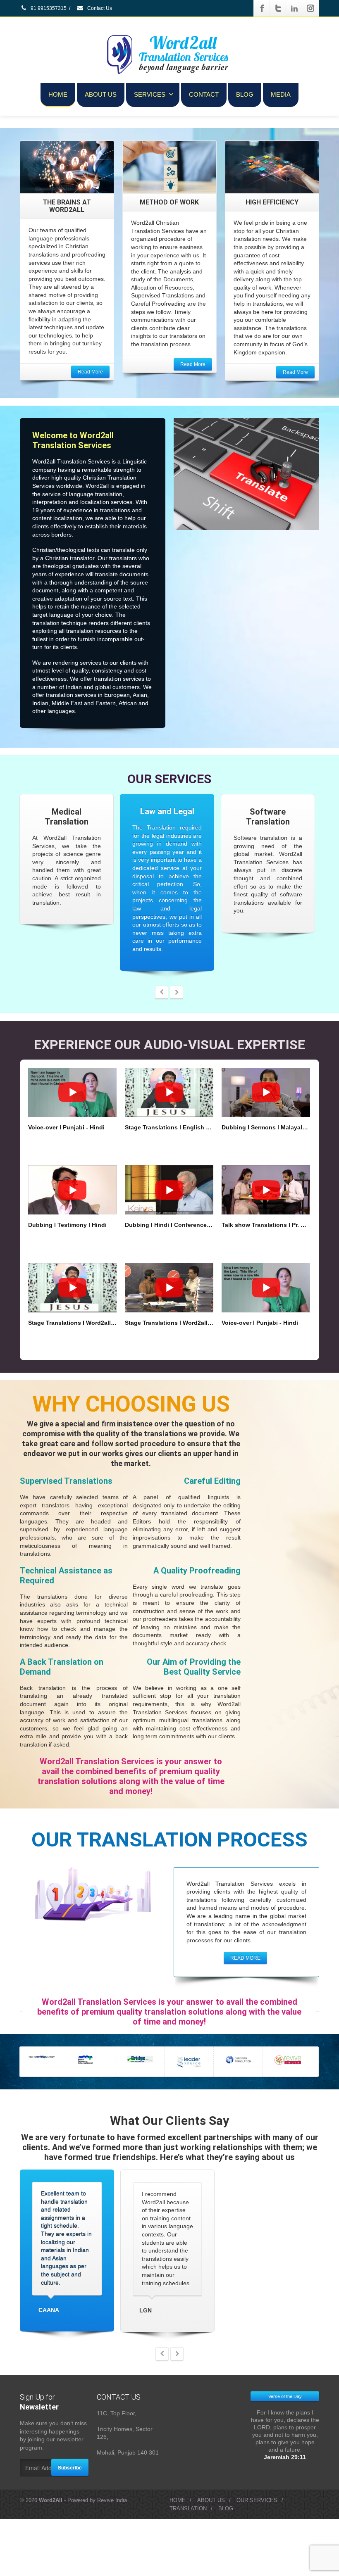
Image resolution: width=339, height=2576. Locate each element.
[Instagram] (310, 8)
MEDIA (281, 94)
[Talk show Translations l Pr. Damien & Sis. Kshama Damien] (266, 1193)
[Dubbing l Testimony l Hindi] (72, 1193)
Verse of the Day (285, 2456)
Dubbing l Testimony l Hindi (67, 1228)
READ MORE (245, 1961)
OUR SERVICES (257, 2560)
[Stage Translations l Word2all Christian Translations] (169, 1290)
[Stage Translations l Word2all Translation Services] (72, 1290)
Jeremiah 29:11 (285, 2517)
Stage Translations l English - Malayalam (169, 1130)
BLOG (245, 94)
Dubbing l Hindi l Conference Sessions (169, 1228)
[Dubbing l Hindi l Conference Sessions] (169, 1193)
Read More (90, 372)
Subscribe (70, 2527)
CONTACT (204, 94)
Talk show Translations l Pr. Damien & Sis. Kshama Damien (266, 1228)
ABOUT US (101, 94)
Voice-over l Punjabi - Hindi (66, 1130)
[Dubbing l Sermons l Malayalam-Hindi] (266, 1095)
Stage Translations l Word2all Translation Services (72, 1325)
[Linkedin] (294, 8)
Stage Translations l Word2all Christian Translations (169, 1325)
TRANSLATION (188, 2568)
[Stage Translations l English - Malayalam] (169, 1095)
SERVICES (150, 94)
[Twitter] (278, 8)
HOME (58, 94)
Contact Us (99, 8)
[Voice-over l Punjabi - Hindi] (72, 1095)
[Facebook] (262, 8)
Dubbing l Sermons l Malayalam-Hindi (266, 1130)
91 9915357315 (48, 8)
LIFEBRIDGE (85, 2307)
